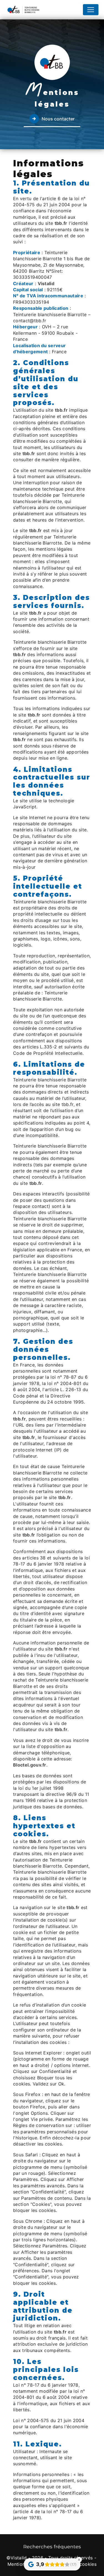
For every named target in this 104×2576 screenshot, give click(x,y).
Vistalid (46, 283)
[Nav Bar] (91, 10)
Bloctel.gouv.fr (30, 1765)
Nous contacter (58, 119)
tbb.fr (61, 223)
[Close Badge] (79, 2560)
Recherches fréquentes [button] (52, 2547)
